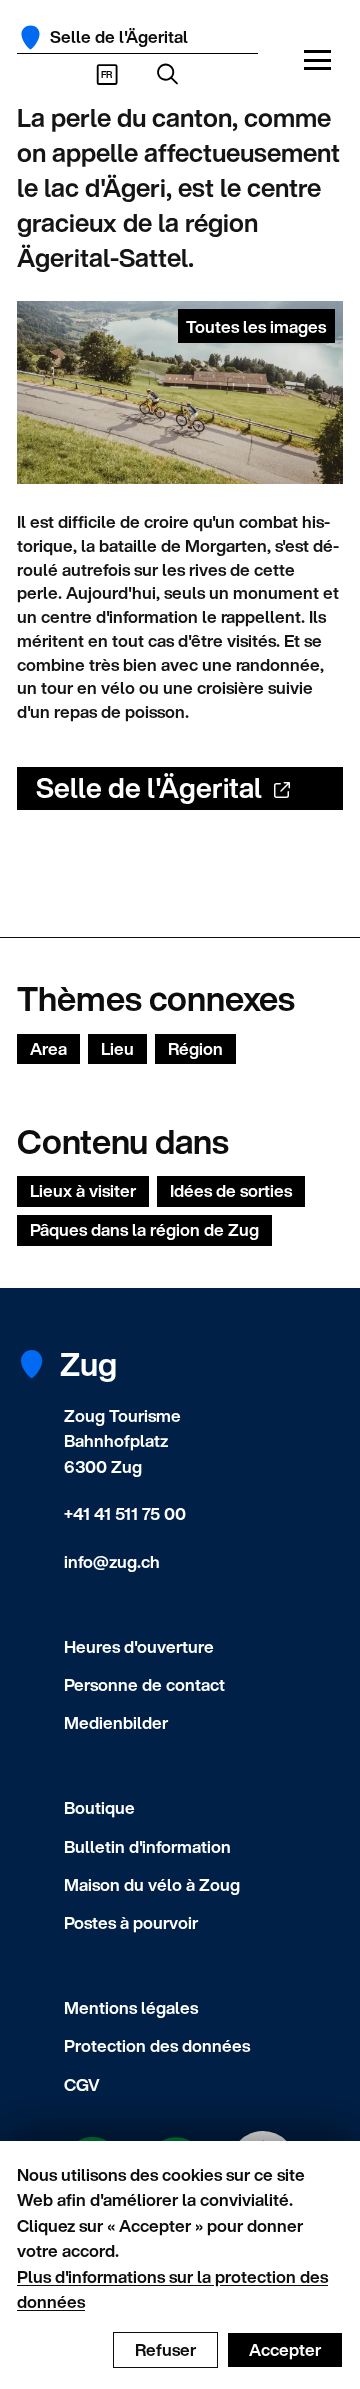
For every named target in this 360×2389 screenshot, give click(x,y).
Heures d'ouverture (139, 1646)
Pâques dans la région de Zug (144, 1229)
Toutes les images (256, 326)
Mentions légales (131, 2007)
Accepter (285, 2349)
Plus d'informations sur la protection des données (172, 2289)
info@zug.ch (112, 1561)
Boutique (99, 1807)
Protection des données (157, 2045)
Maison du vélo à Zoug (152, 1884)
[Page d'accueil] (30, 37)
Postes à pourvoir (131, 1922)
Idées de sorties (231, 1190)
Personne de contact (144, 1684)
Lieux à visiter (83, 1190)
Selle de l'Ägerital (149, 787)
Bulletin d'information (147, 1846)
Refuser (165, 2349)
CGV (82, 2084)
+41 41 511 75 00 (125, 1513)
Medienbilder (116, 1722)
